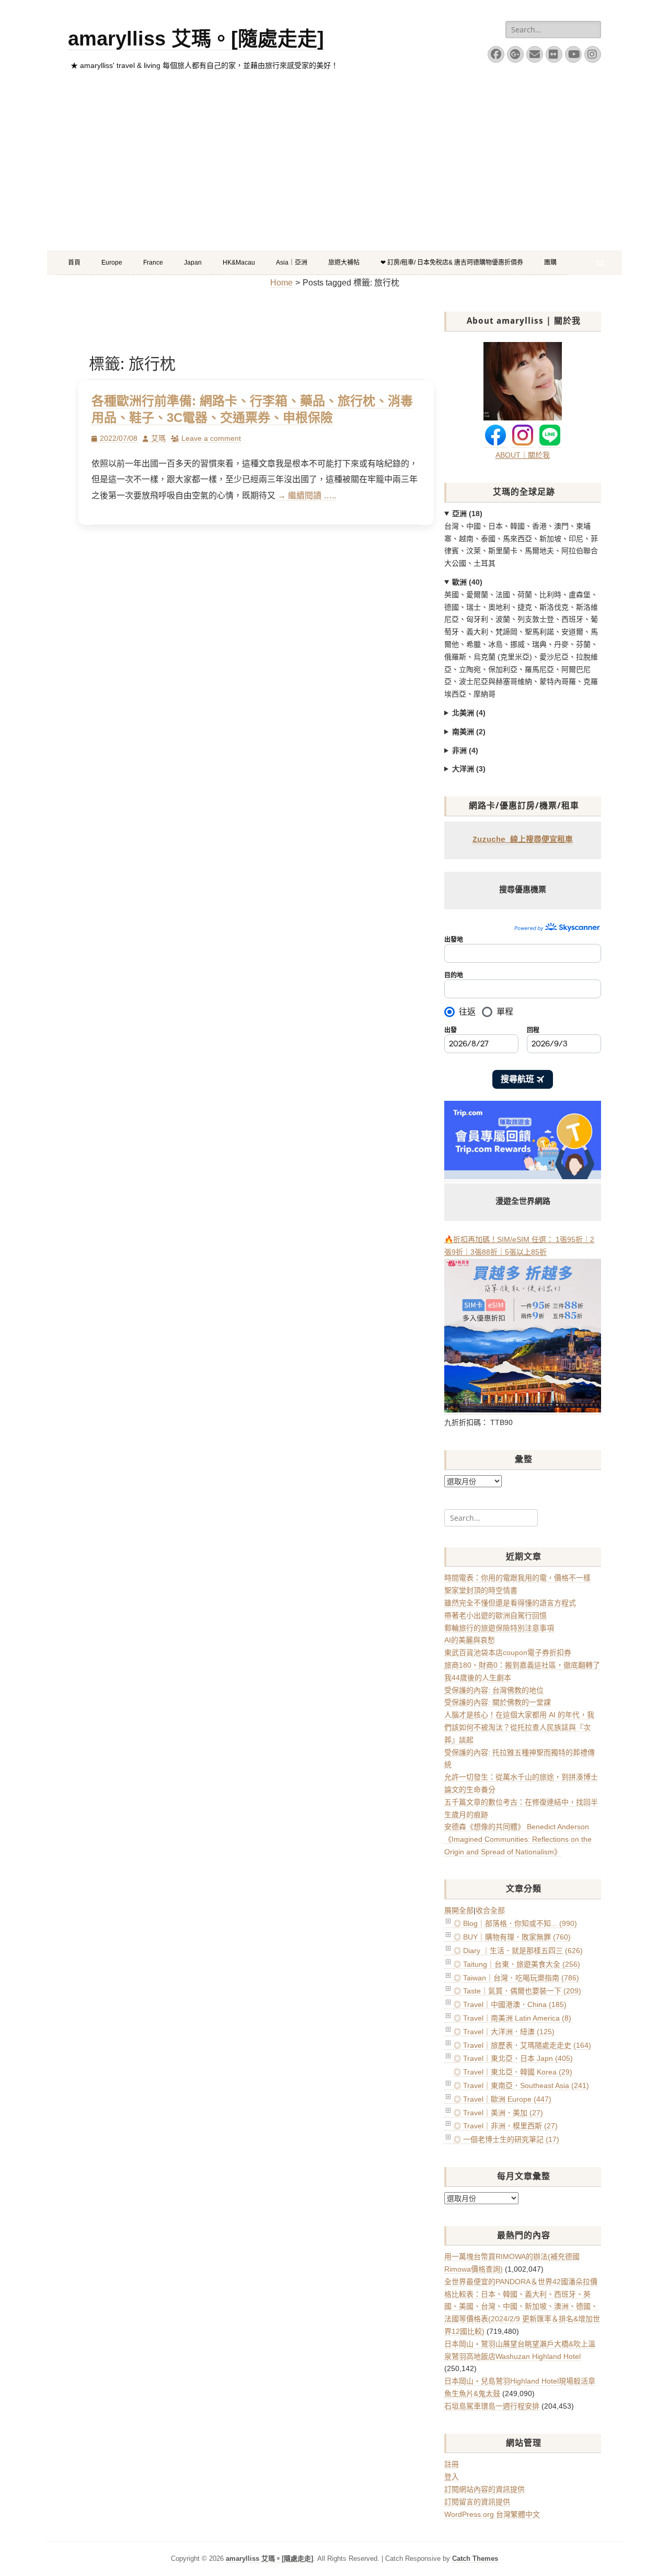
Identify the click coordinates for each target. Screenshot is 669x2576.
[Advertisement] (334, 172)
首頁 (74, 263)
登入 (452, 2477)
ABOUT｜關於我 (523, 455)
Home (281, 283)
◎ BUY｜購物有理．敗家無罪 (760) (512, 1937)
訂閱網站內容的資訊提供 (485, 2489)
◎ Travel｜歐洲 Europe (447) (503, 2099)
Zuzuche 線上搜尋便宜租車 (523, 840)
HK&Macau (239, 263)
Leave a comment (211, 438)
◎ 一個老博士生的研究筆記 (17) (506, 2139)
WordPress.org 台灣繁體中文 (492, 2514)
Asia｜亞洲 (292, 263)
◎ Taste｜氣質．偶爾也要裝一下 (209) (517, 1991)
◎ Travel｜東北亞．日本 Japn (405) (513, 2058)
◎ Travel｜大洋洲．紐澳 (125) (504, 2032)
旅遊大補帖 (344, 263)
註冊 (452, 2464)
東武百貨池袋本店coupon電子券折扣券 (508, 1652)
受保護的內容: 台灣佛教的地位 (494, 1690)
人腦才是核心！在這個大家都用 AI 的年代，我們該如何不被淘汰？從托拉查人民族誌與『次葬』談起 (519, 1727)
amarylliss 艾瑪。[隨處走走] (196, 39)
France (153, 263)
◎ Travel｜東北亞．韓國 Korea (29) (513, 2072)
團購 (550, 263)
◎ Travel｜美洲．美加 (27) (498, 2113)
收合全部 (490, 1910)
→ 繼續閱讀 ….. (307, 495)
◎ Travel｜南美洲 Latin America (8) (512, 2018)
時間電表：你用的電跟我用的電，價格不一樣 (517, 1578)
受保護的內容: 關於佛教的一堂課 (498, 1702)
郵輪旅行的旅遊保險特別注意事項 (499, 1628)
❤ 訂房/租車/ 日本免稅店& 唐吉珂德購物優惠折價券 (452, 263)
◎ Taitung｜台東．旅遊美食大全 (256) (517, 1964)
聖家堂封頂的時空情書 (481, 1590)
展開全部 (459, 1910)
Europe (112, 263)
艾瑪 (158, 438)
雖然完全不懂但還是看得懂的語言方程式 (510, 1603)
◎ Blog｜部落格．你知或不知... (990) (515, 1923)
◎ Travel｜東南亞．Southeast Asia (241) (521, 2085)
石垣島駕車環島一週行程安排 (492, 2406)
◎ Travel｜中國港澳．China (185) (510, 2004)
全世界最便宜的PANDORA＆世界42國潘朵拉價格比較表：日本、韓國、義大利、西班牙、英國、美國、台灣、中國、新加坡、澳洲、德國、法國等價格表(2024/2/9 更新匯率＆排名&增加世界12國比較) (522, 2306)
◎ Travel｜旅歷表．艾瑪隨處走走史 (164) (522, 2045)
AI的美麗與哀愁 (470, 1640)
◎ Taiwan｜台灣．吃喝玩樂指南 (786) (516, 1978)
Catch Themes (475, 2558)
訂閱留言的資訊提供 (477, 2502)
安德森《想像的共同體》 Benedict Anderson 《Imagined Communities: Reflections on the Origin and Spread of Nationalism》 (518, 1839)
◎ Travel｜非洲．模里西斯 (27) (506, 2126)
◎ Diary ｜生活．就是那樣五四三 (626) (518, 1951)
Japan (193, 263)
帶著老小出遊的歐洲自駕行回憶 (495, 1615)
